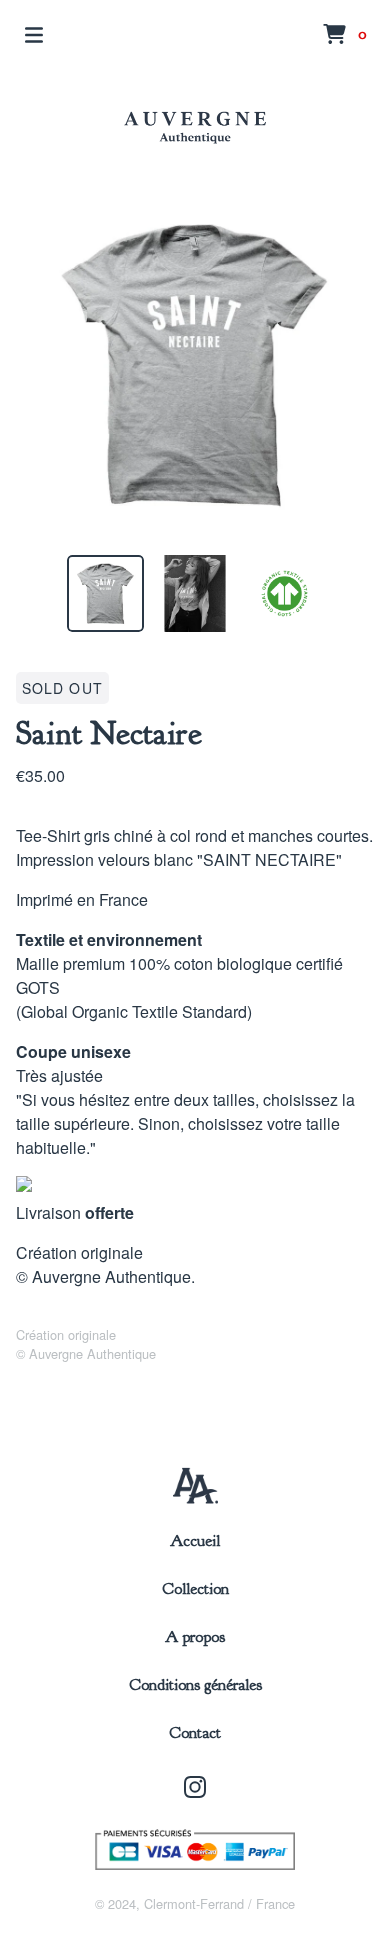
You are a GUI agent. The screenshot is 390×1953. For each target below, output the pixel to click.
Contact (195, 1733)
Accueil (195, 1541)
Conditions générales (195, 1685)
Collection (195, 1589)
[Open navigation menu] (34, 35)
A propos (195, 1637)
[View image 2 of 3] (195, 594)
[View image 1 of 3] (106, 594)
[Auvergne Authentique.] (195, 127)
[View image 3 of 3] (285, 594)
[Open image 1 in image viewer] (195, 364)
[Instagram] (195, 1787)
